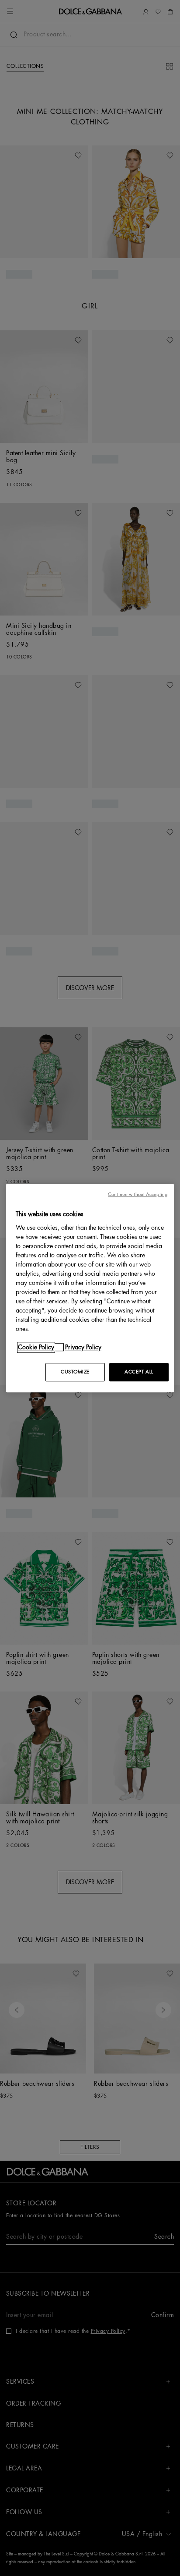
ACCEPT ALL (139, 1372)
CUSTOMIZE (75, 1372)
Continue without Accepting (138, 1194)
